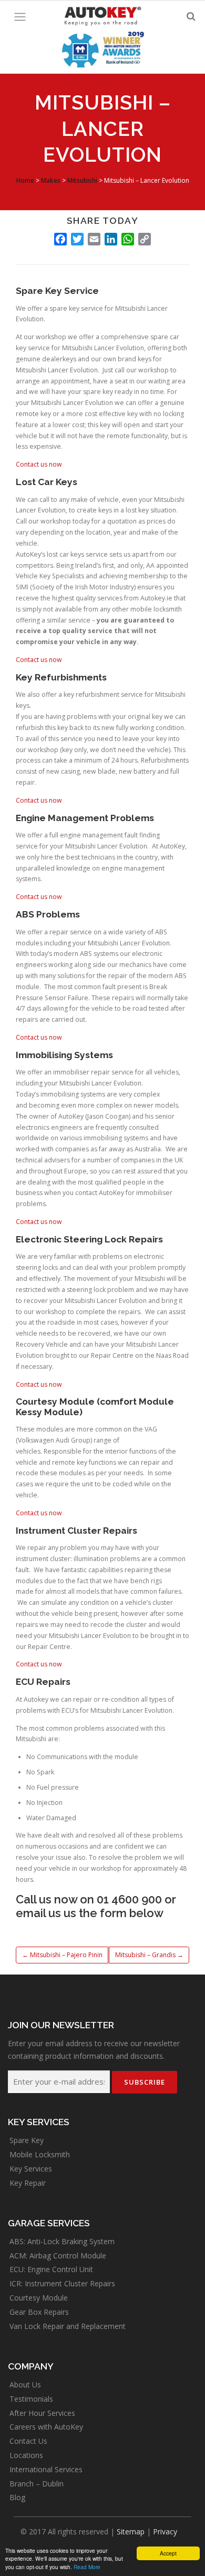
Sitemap (131, 2531)
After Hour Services (42, 2413)
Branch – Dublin (37, 2484)
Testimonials (31, 2399)
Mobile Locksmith (40, 2154)
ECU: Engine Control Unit (51, 2269)
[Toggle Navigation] (20, 17)
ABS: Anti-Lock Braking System (62, 2241)
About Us (25, 2385)
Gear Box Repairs (39, 2312)
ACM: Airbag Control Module (58, 2256)
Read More (87, 2567)
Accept (168, 2553)
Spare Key (27, 2140)
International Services (46, 2469)
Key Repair (28, 2183)
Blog (17, 2497)
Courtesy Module (39, 2298)
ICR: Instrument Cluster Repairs (62, 2283)
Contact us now (39, 464)
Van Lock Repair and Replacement (68, 2326)
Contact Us (28, 2441)
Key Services (31, 2169)
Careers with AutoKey (46, 2427)
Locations (26, 2455)
